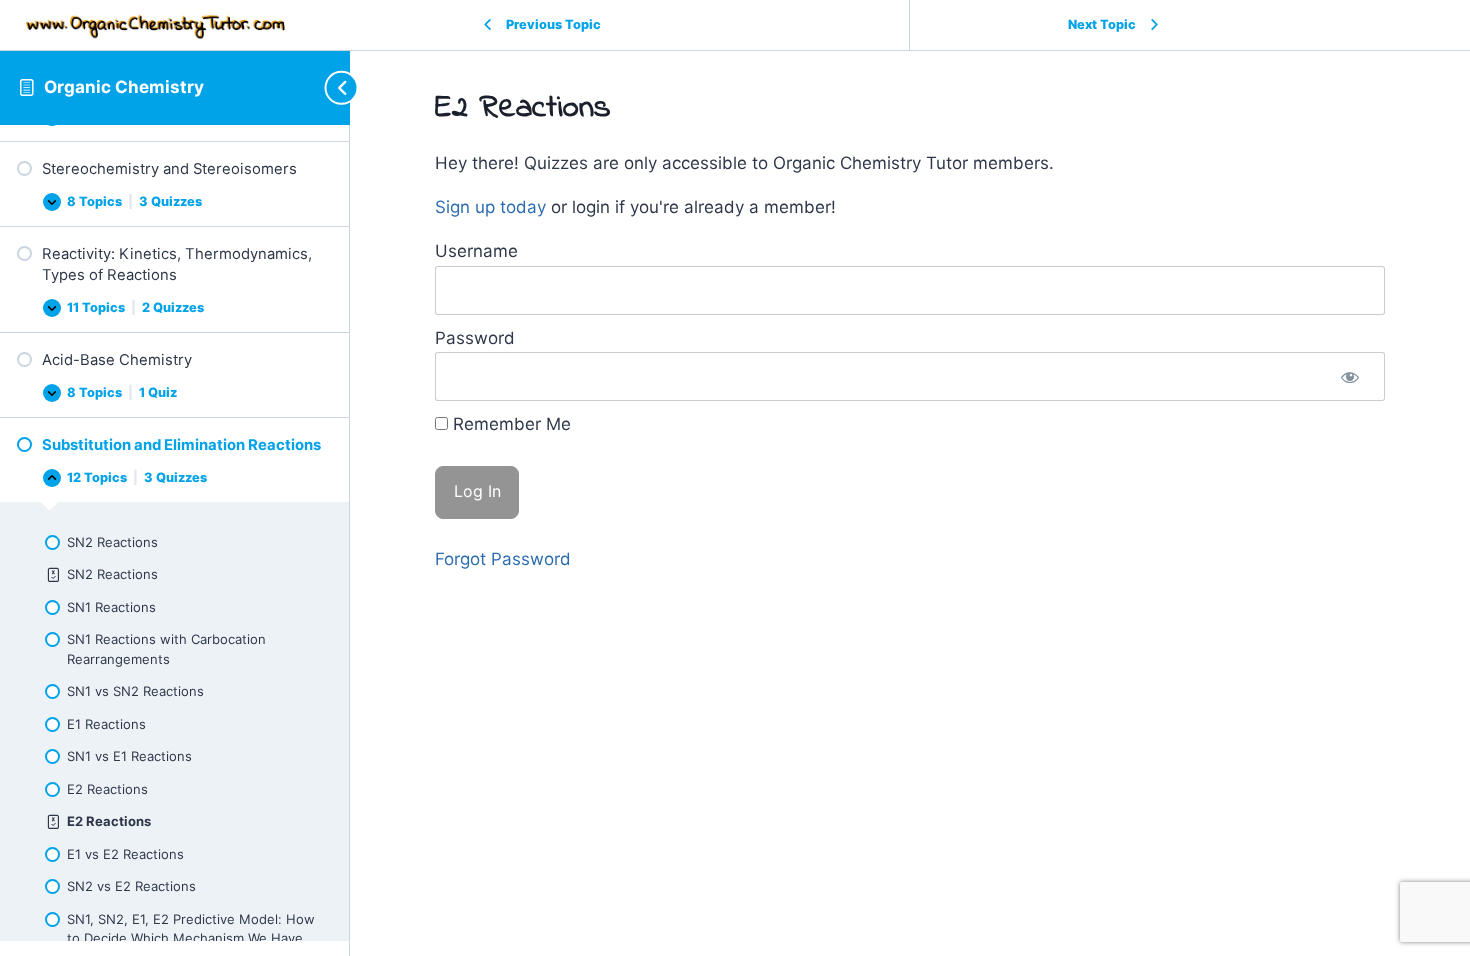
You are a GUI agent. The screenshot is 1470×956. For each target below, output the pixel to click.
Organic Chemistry (124, 87)
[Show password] (1350, 376)
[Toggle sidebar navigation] (332, 87)
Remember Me (509, 424)
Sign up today (490, 207)
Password (475, 338)
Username (476, 251)
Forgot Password (503, 559)
